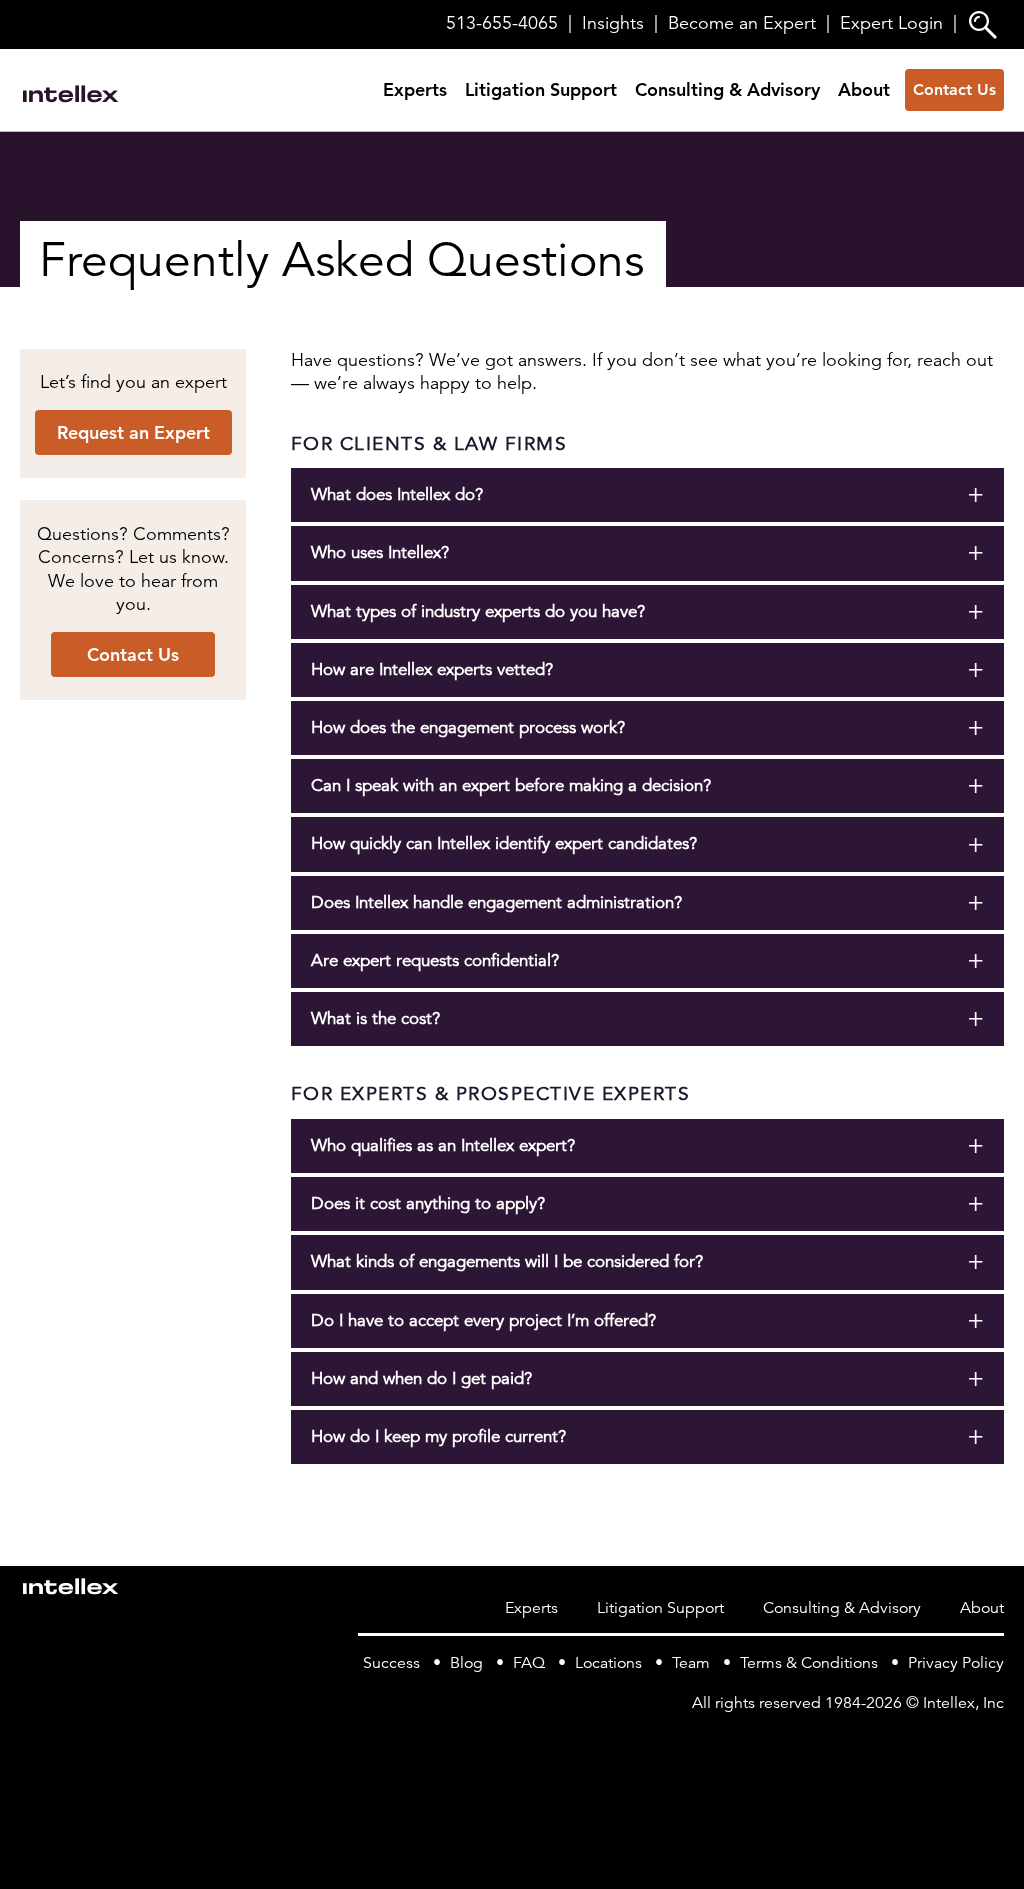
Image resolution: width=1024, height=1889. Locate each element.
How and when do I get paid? (421, 1378)
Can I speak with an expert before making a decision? (511, 785)
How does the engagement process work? (468, 727)
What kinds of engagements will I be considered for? (507, 1261)
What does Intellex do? (397, 494)
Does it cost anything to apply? (428, 1203)
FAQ (529, 1663)
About (864, 89)
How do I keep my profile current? (438, 1436)
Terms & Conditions (809, 1663)
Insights (613, 23)
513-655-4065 (502, 23)
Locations (608, 1663)
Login (891, 23)
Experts (415, 89)
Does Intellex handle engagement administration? (496, 902)
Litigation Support (541, 89)
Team (691, 1663)
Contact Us (954, 89)
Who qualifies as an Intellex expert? (443, 1145)
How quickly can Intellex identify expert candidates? (504, 843)
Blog (466, 1663)
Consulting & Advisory (727, 89)
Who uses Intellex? (380, 552)
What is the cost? (375, 1018)
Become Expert (742, 23)
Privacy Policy (956, 1663)
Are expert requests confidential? (435, 960)
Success (391, 1663)
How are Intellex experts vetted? (432, 669)
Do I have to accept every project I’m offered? (483, 1320)
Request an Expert (133, 432)
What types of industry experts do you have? (478, 611)
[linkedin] (992, 1744)
